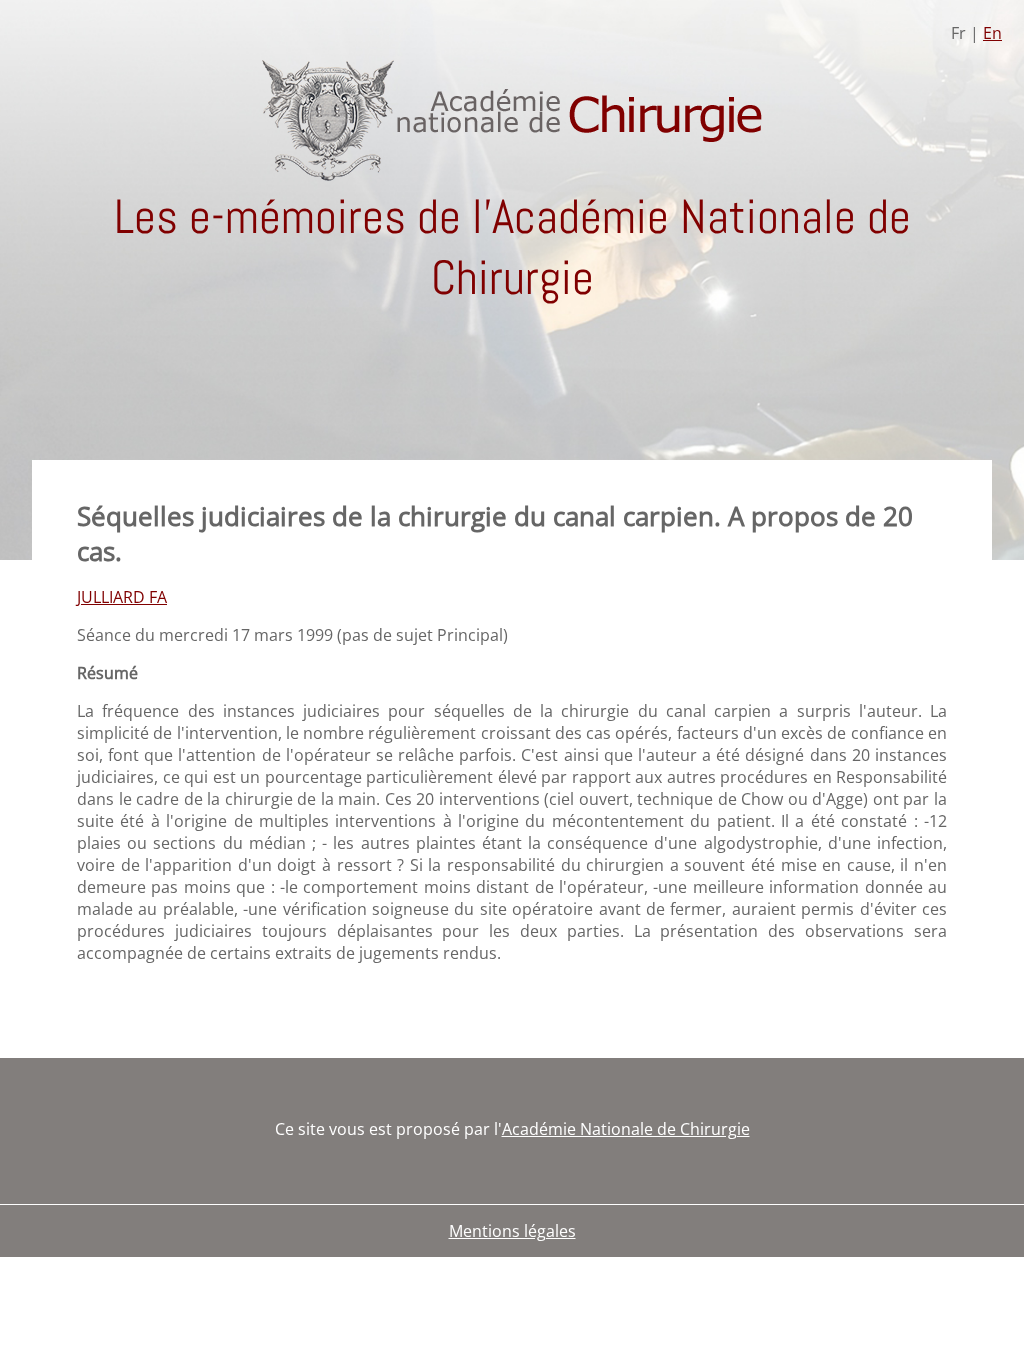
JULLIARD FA (122, 597)
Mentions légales (512, 1231)
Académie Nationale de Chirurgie (626, 1129)
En (992, 33)
